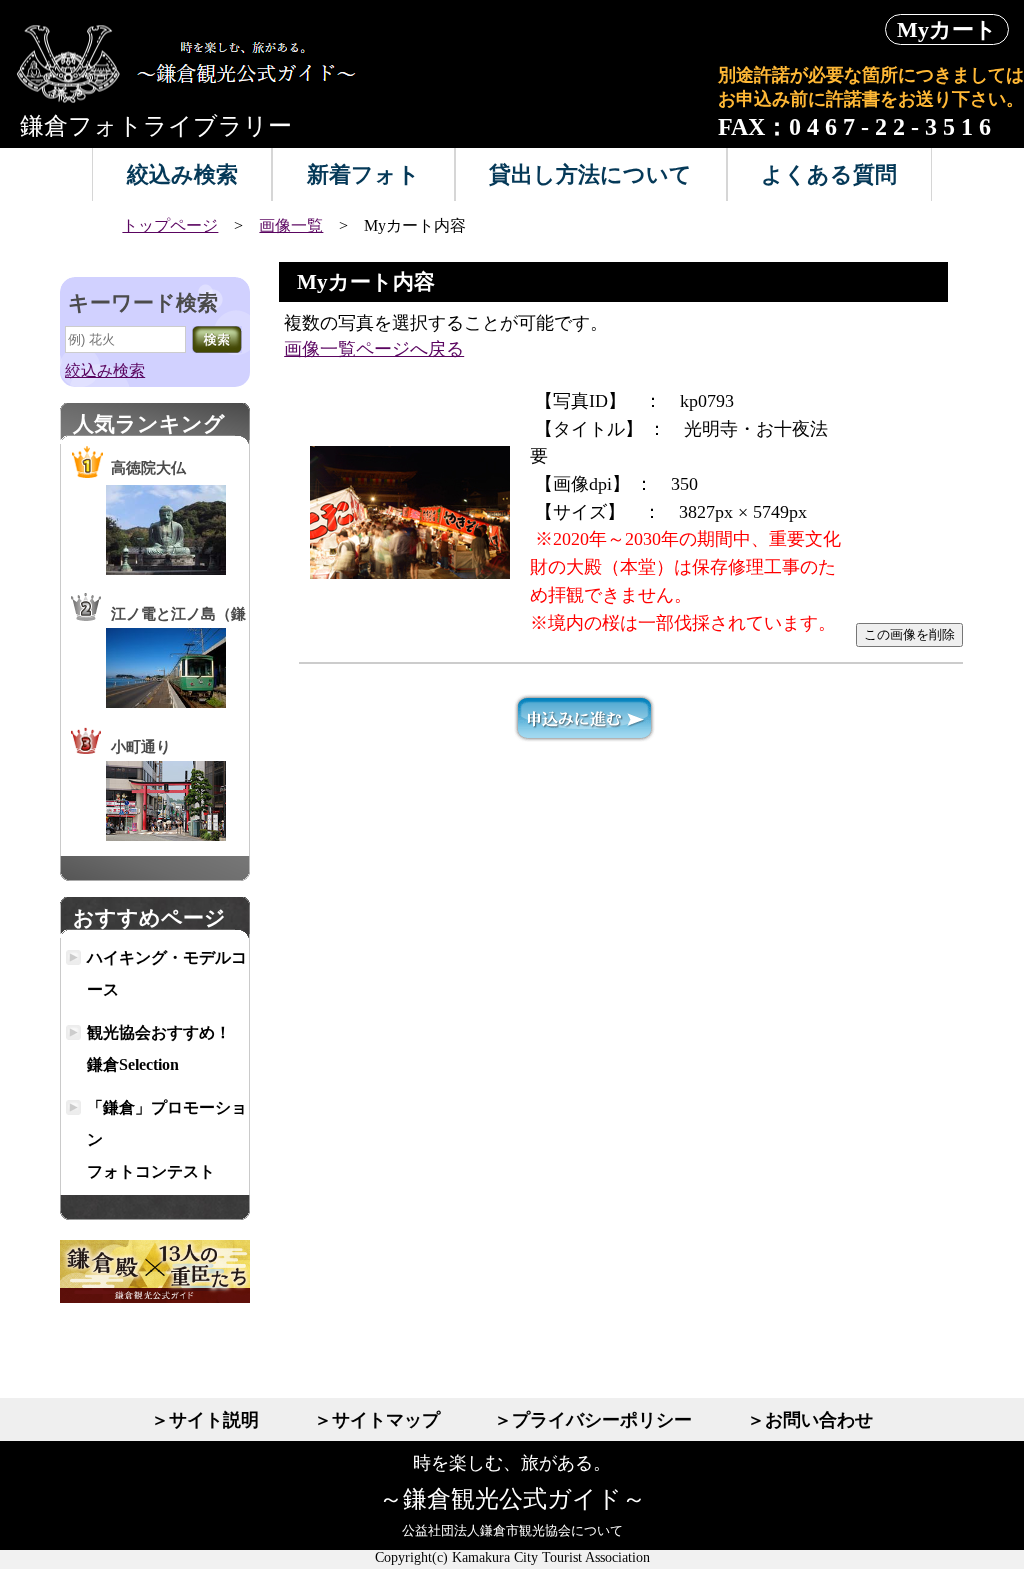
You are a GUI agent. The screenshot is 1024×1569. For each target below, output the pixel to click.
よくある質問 (829, 174)
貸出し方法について (590, 174)
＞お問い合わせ (810, 1420)
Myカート (947, 29)
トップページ (170, 225)
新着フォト (363, 174)
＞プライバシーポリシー (593, 1420)
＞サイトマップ (377, 1420)
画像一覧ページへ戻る (374, 349)
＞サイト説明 (205, 1420)
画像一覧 (291, 225)
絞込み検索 (182, 174)
